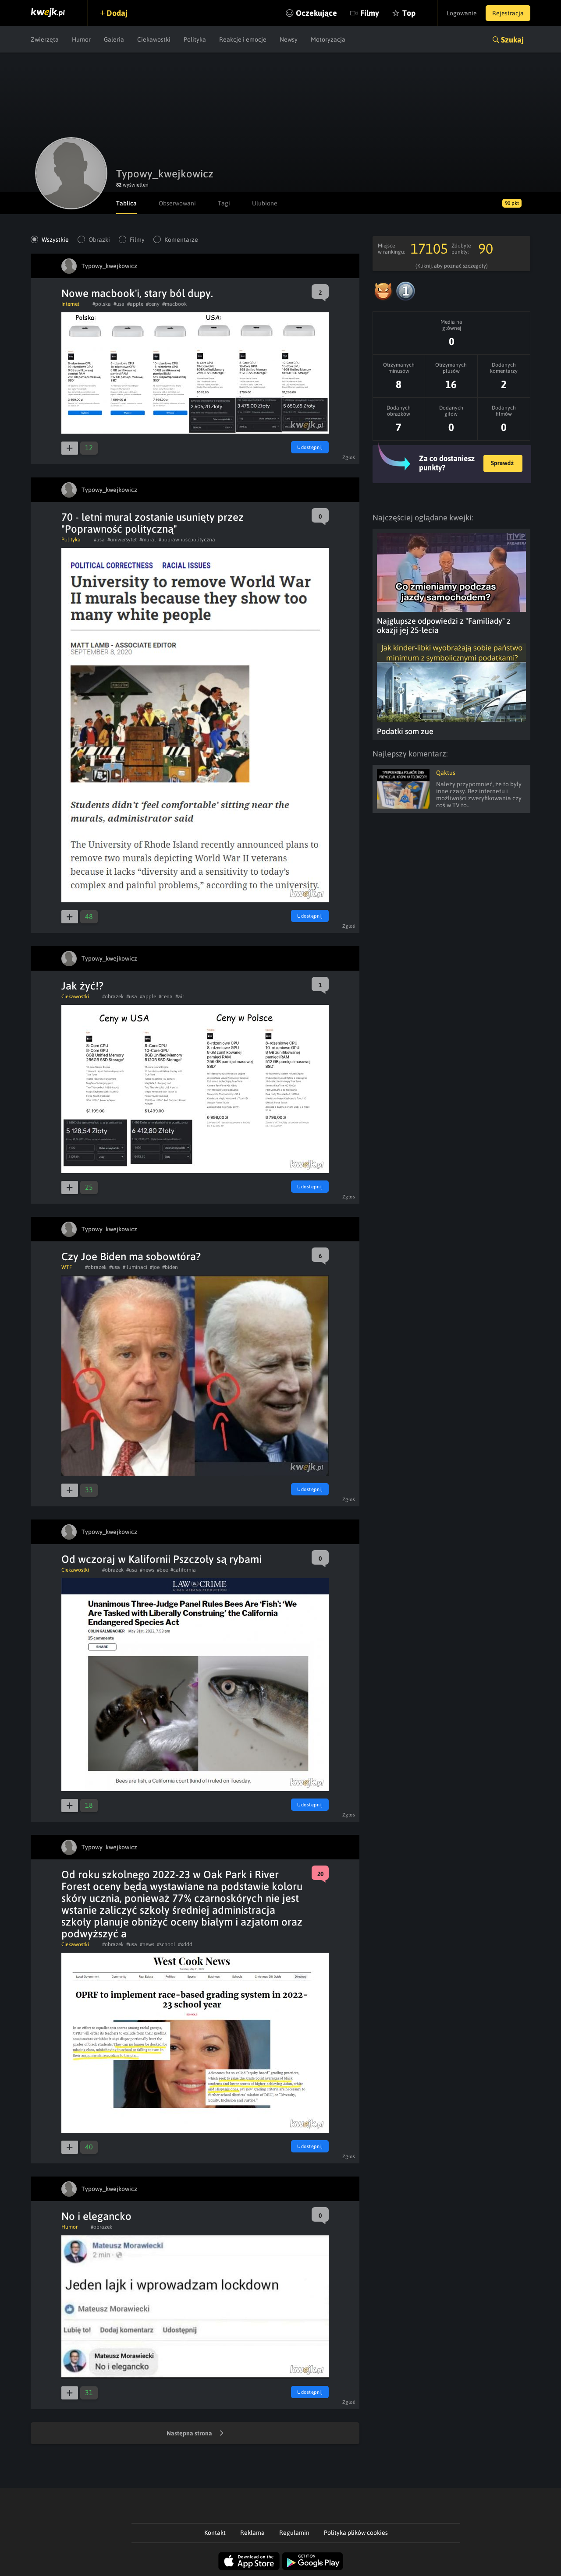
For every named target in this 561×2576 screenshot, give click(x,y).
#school (166, 1944)
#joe (155, 1267)
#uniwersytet (122, 540)
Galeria (114, 39)
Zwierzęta (45, 39)
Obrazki (99, 240)
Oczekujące (316, 13)
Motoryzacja (328, 39)
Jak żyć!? (82, 986)
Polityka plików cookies (356, 2533)
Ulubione (265, 203)
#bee (162, 1570)
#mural (148, 540)
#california (183, 1570)
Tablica (126, 203)
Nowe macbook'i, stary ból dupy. (137, 293)
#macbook (174, 304)
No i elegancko (96, 2216)
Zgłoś (349, 457)
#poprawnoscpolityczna (187, 540)
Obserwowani (177, 203)
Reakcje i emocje (243, 39)
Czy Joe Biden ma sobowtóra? (131, 1256)
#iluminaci (135, 1267)
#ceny (153, 304)
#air (180, 996)
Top (409, 13)
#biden (170, 1267)
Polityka (195, 39)
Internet (70, 304)
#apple (135, 304)
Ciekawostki (154, 39)
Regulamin (294, 2533)
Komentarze (181, 240)
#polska (102, 304)
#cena (166, 996)
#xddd (185, 1944)
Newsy (289, 39)
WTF (67, 1267)
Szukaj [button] (512, 40)
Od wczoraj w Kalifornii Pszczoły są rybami (162, 1559)
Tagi (224, 203)
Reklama (252, 2533)
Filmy (370, 13)
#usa (119, 304)
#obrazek (113, 996)
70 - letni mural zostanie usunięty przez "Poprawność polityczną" (153, 523)
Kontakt (215, 2533)
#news (147, 1570)
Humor (81, 39)
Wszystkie (55, 240)
